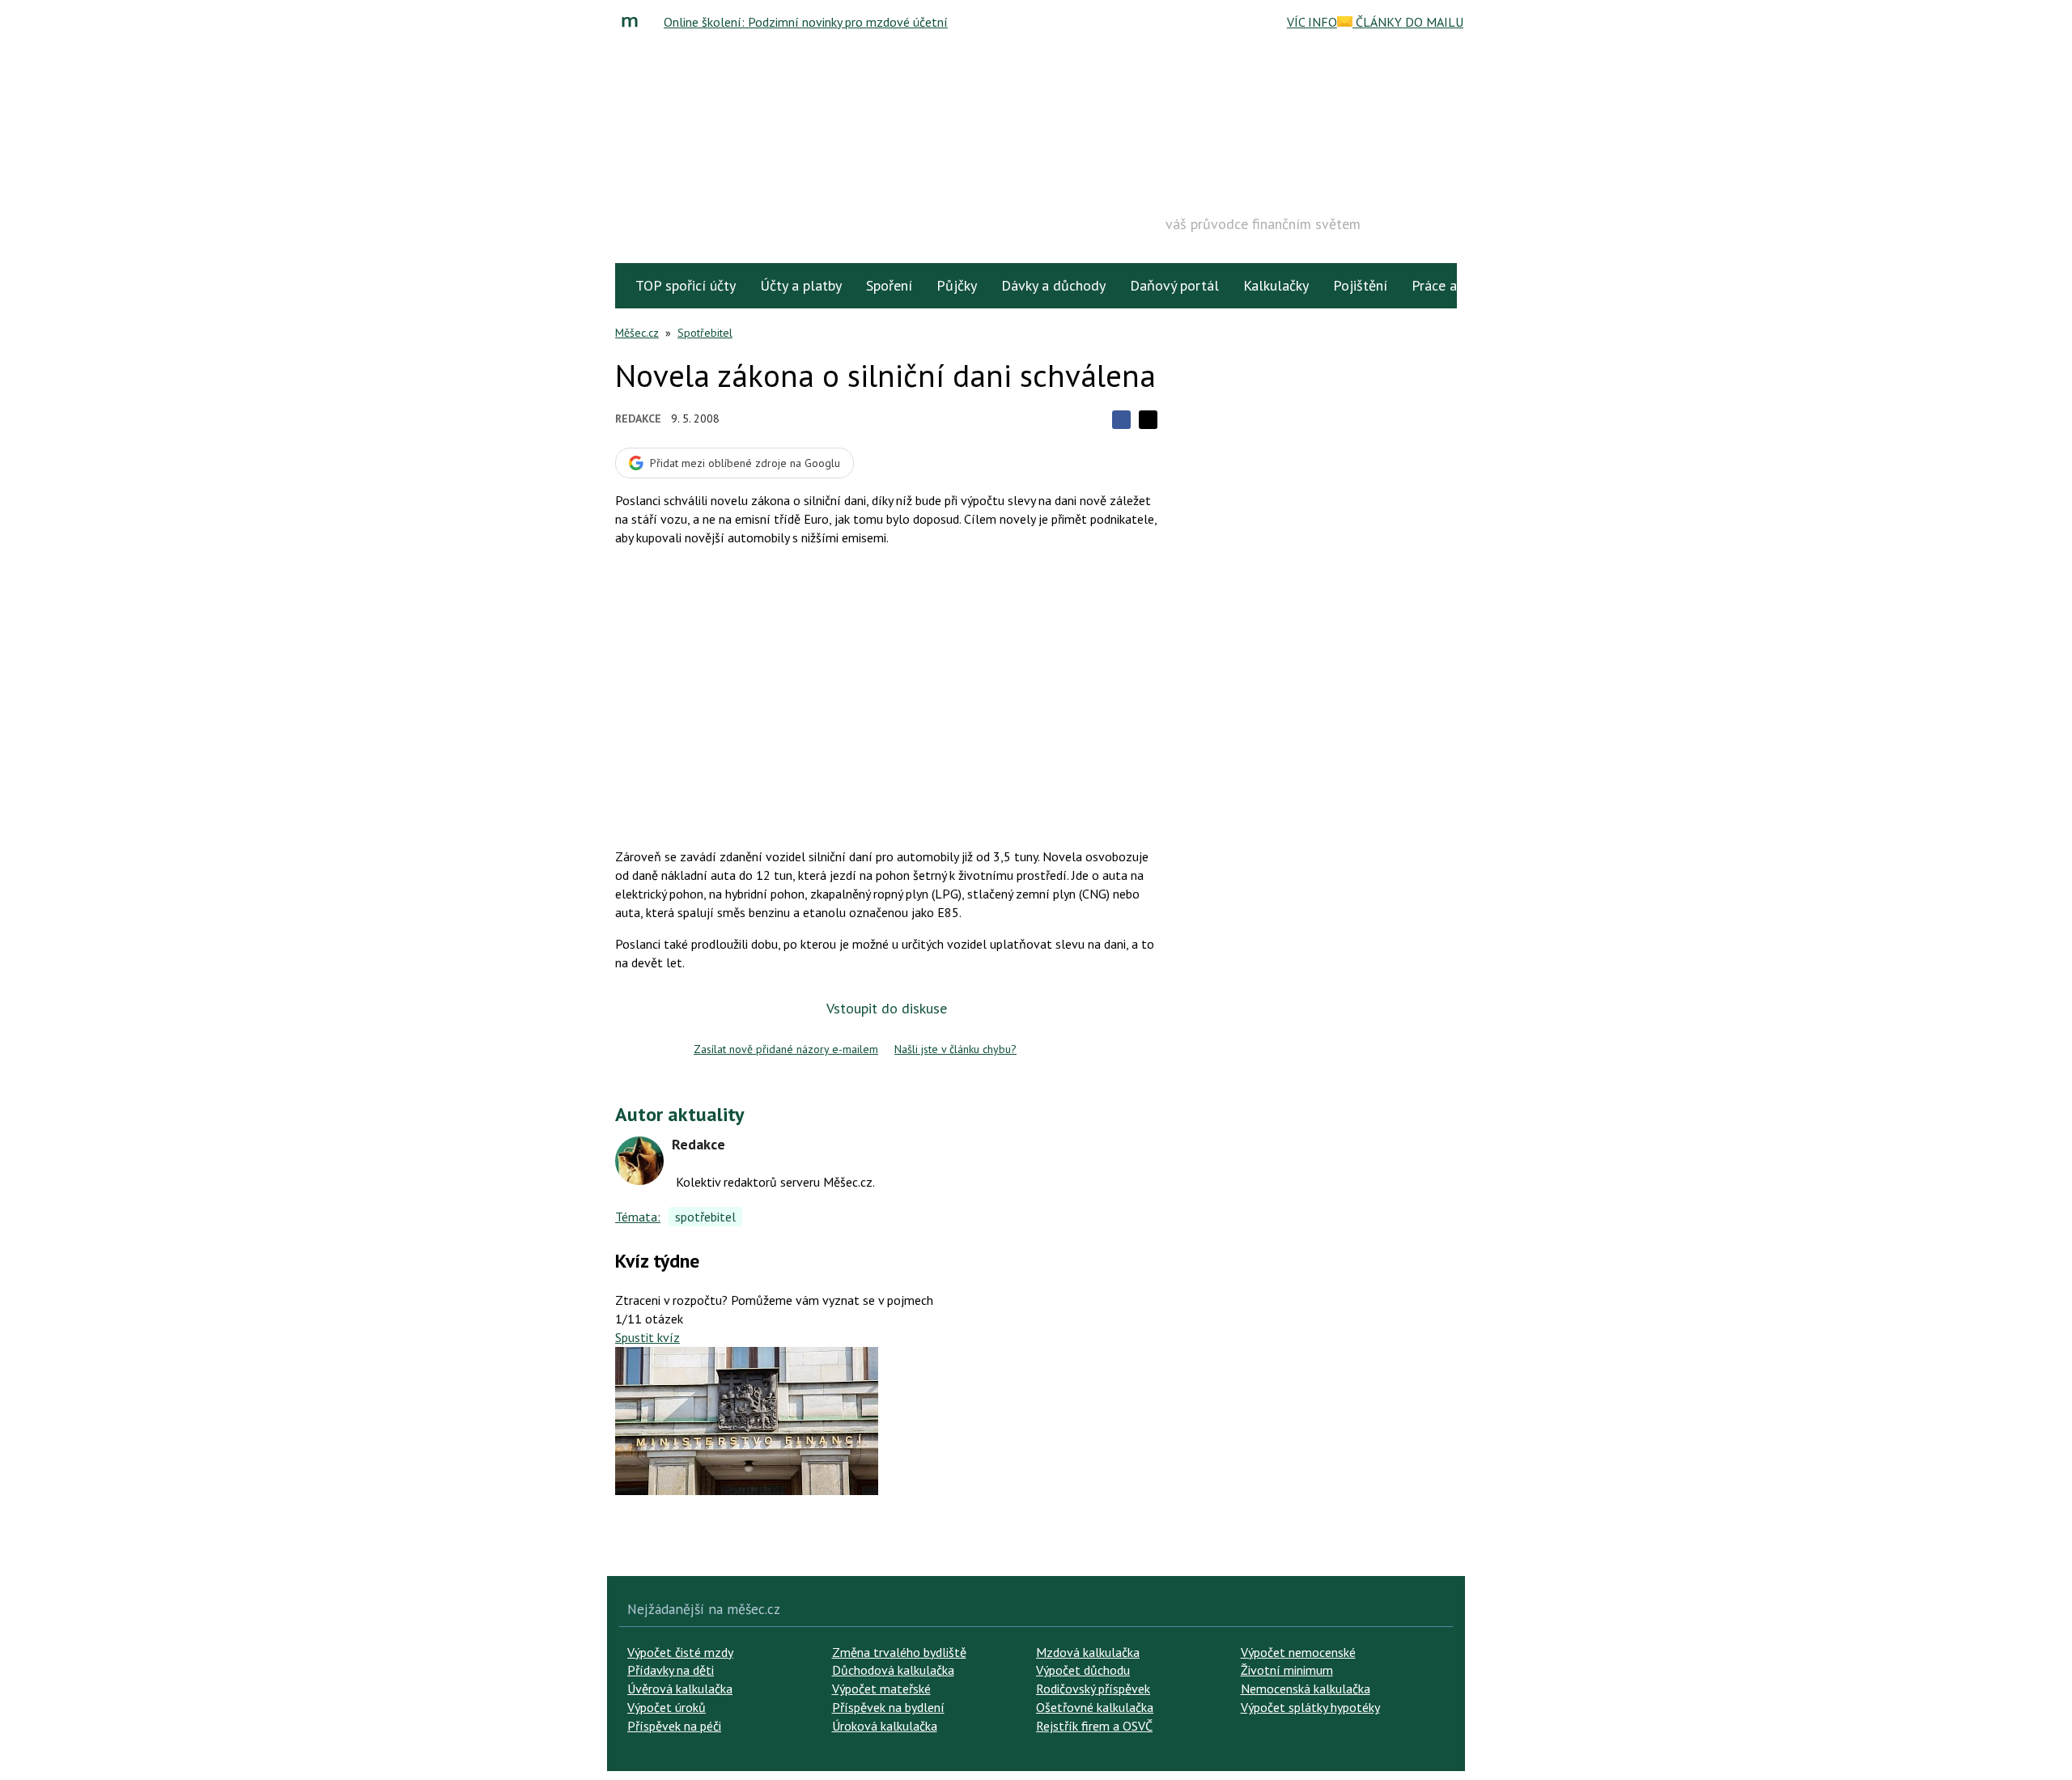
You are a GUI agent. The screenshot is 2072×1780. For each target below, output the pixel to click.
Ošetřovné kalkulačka (1095, 1707)
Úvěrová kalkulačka (680, 1689)
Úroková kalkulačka (885, 1726)
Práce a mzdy (1452, 285)
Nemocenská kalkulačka (1306, 1689)
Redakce (638, 418)
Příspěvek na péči (674, 1726)
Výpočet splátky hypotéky (1310, 1707)
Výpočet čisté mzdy (680, 1652)
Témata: (638, 1217)
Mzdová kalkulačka (1088, 1652)
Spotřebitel (705, 333)
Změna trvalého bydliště (899, 1652)
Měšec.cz (637, 333)
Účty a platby (801, 285)
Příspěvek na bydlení (888, 1707)
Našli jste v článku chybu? (955, 1049)
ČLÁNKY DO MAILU (1408, 22)
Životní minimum (1287, 1670)
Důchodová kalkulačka (893, 1670)
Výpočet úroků (667, 1707)
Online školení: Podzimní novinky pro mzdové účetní (806, 22)
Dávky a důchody (1053, 285)
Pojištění (1360, 285)
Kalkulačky (1276, 285)
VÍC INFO (1312, 22)
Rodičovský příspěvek (1093, 1689)
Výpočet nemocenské (1298, 1652)
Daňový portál (1174, 285)
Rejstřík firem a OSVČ (1094, 1726)
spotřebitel (705, 1217)
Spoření (889, 285)
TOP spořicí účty (686, 285)
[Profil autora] (639, 1161)
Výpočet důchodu (1083, 1670)
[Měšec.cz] (634, 22)
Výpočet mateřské (881, 1689)
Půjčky (957, 285)
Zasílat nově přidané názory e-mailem (786, 1049)
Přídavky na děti (671, 1670)
